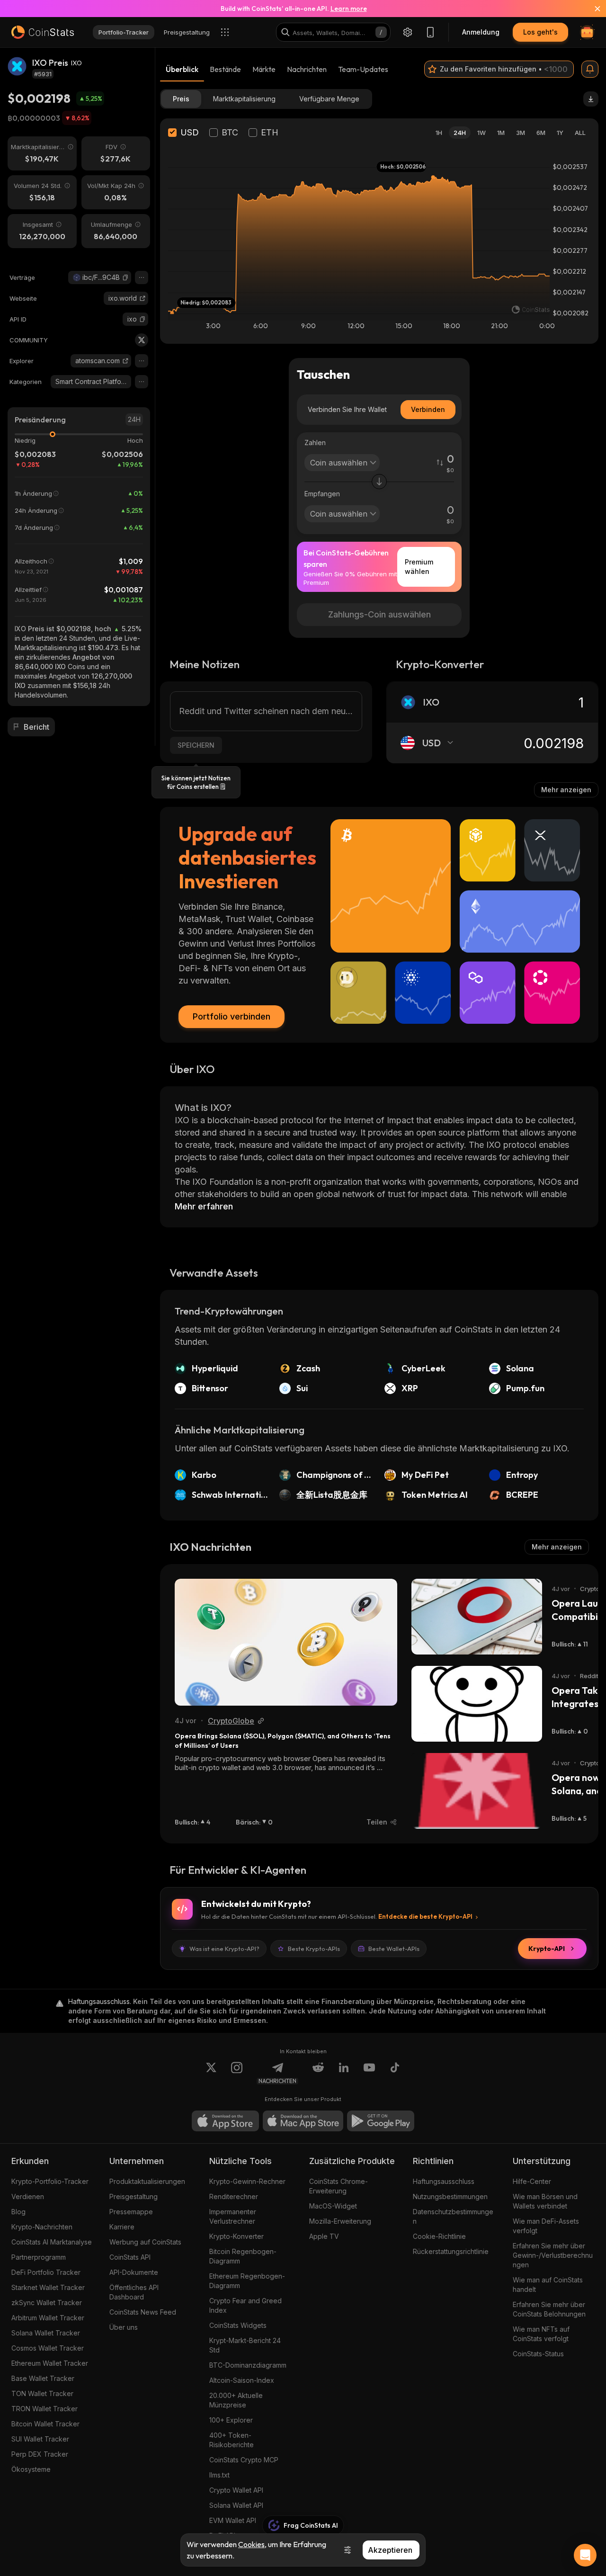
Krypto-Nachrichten (42, 2227)
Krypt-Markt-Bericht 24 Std (245, 2345)
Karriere (122, 2227)
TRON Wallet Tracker (45, 2409)
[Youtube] (369, 2073)
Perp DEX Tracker (40, 2454)
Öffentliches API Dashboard (134, 2292)
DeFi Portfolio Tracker (46, 2272)
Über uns (124, 2327)
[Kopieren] (125, 277)
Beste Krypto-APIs (314, 1949)
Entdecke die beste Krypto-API (425, 1916)
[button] (125, 277)
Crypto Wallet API (236, 2490)
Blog (18, 2212)
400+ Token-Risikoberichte (232, 2440)
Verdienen (28, 2196)
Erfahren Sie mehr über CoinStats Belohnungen (549, 2309)
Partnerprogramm (39, 2257)
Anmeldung (481, 32)
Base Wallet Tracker (43, 2378)
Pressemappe (131, 2212)
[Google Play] (381, 2121)
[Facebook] (395, 2073)
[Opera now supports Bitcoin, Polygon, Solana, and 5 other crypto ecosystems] (477, 1791)
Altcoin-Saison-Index (242, 2380)
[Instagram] (237, 2073)
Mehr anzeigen (566, 790)
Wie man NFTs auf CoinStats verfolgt (541, 2334)
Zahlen (315, 443)
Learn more (349, 9)
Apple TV (324, 2236)
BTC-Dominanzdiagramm (248, 2365)
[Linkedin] (344, 2073)
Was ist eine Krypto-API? (224, 1949)
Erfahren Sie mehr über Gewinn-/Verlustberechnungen (553, 2255)
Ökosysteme (31, 2469)
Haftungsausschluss (444, 2181)
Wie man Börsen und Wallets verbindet (545, 2201)
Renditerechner (234, 2196)
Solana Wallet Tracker (46, 2333)
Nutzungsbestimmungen (450, 2196)
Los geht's (540, 32)
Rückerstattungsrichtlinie (451, 2251)
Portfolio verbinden (232, 1016)
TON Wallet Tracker (42, 2393)
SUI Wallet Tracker (40, 2439)
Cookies (251, 2544)
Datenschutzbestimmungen (453, 2216)
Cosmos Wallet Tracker (48, 2348)
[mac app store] (303, 2121)
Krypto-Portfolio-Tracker (50, 2181)
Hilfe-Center (532, 2181)
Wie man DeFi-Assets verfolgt (546, 2226)
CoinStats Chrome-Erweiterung (339, 2186)
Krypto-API (547, 1949)
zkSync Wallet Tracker (47, 2303)
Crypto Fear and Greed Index (245, 2305)
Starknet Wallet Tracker (48, 2287)
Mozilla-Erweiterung (340, 2221)
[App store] (225, 2121)
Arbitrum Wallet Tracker (48, 2318)
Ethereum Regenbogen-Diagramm (247, 2281)
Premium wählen (419, 567)
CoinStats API (130, 2257)
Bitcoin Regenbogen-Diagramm (243, 2256)
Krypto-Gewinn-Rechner (247, 2181)
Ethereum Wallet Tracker (50, 2363)
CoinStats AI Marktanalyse (52, 2242)
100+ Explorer (231, 2420)
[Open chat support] (585, 2555)
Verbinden (428, 409)
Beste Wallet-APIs (394, 1949)
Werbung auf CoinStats (145, 2242)
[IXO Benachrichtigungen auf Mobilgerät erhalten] (590, 69)
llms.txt (219, 2475)
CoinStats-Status (538, 2354)
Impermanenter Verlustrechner (233, 2216)
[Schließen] (592, 9)
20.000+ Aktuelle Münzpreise (236, 2400)
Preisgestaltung (134, 2196)
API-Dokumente (134, 2272)
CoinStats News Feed (143, 2312)
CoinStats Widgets (238, 2325)
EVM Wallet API (233, 2520)
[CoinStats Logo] (43, 32)
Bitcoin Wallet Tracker (45, 2424)
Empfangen (322, 494)
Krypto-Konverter (236, 2236)
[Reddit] (318, 2073)
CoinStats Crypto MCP (244, 2460)
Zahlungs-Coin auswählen (379, 614)
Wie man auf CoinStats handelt (548, 2285)
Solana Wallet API (236, 2505)
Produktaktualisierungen (147, 2181)
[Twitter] (142, 340)
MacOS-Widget (333, 2206)
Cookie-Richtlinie (439, 2236)
